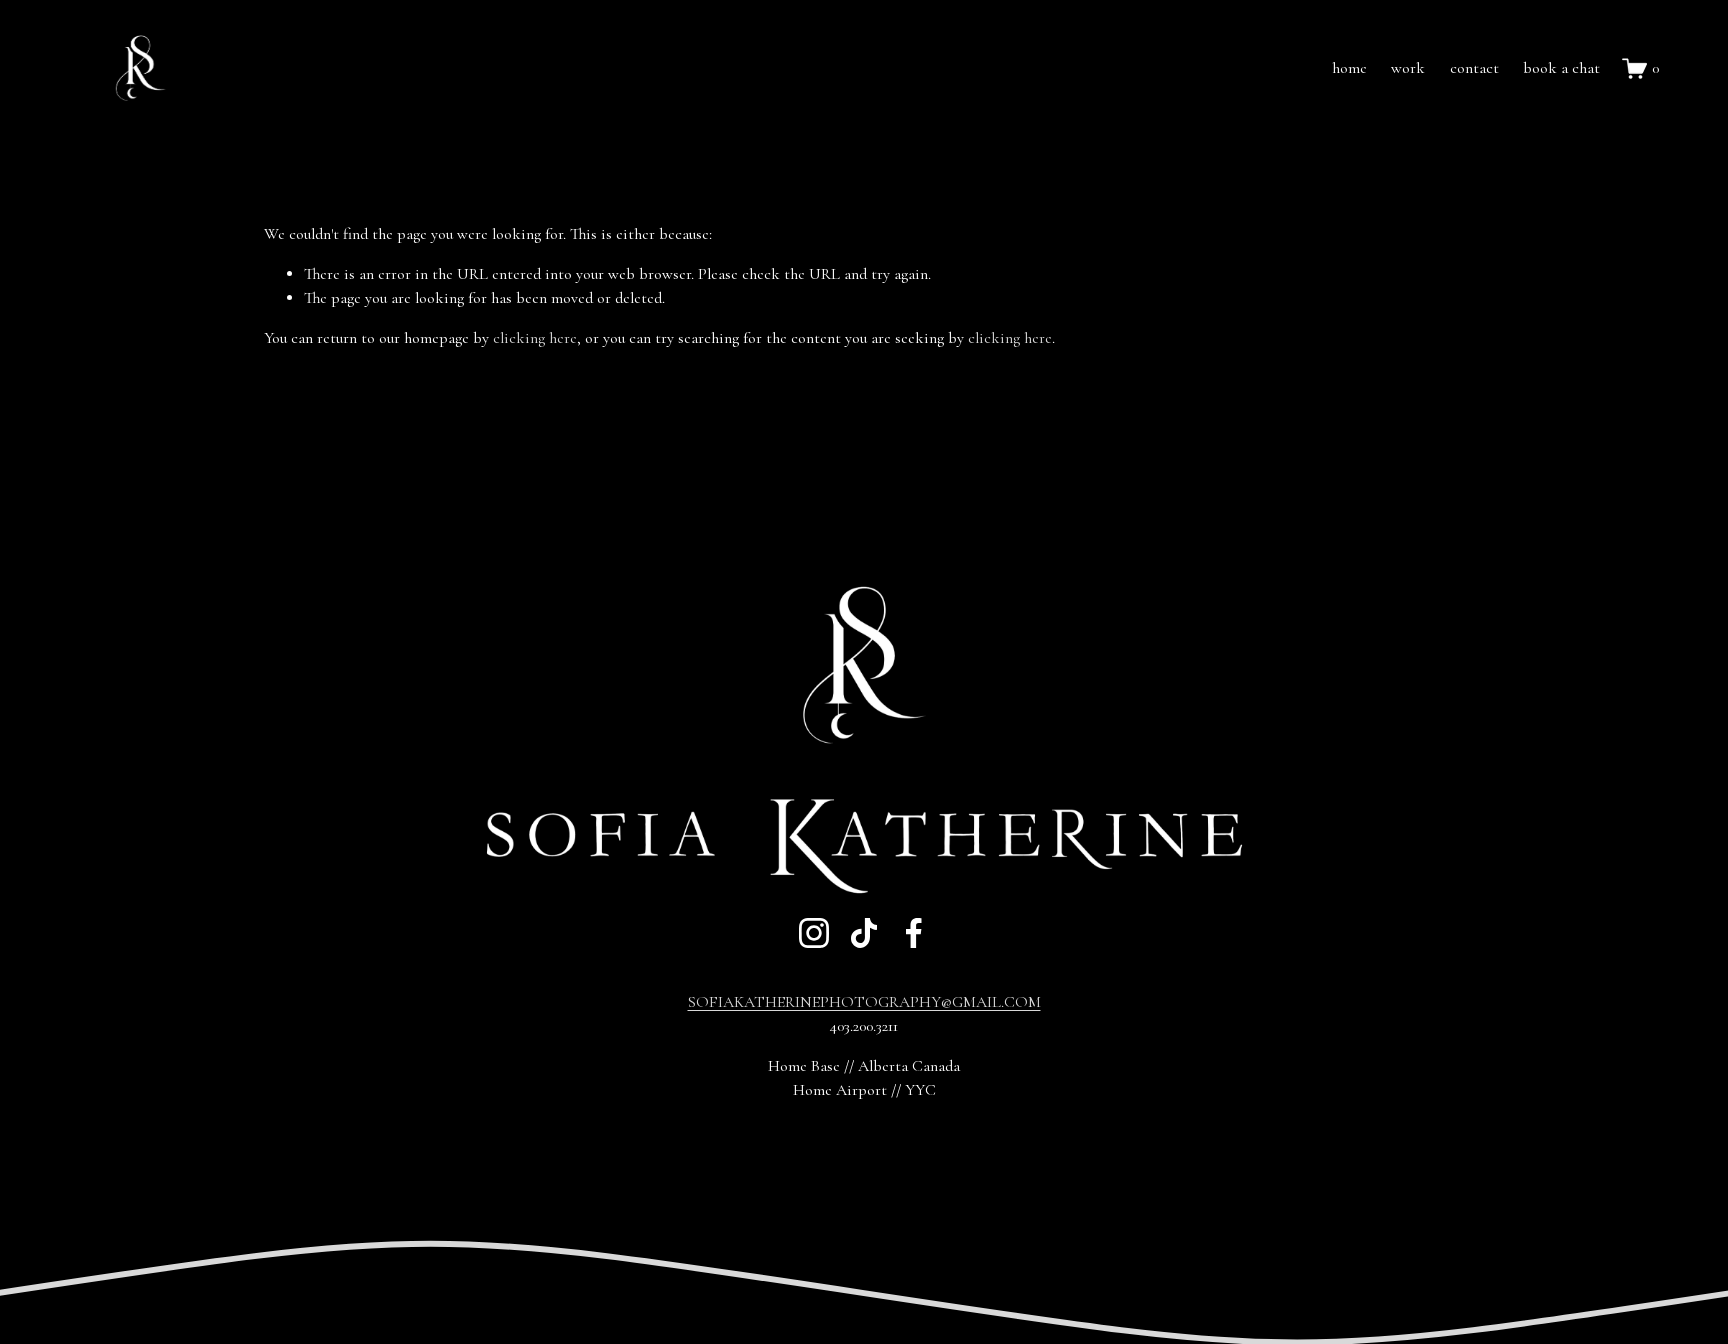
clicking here (535, 338)
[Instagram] (814, 933)
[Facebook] (914, 933)
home (1349, 68)
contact (1474, 68)
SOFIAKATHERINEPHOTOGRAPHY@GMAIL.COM (864, 1002)
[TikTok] (864, 933)
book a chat (1561, 68)
